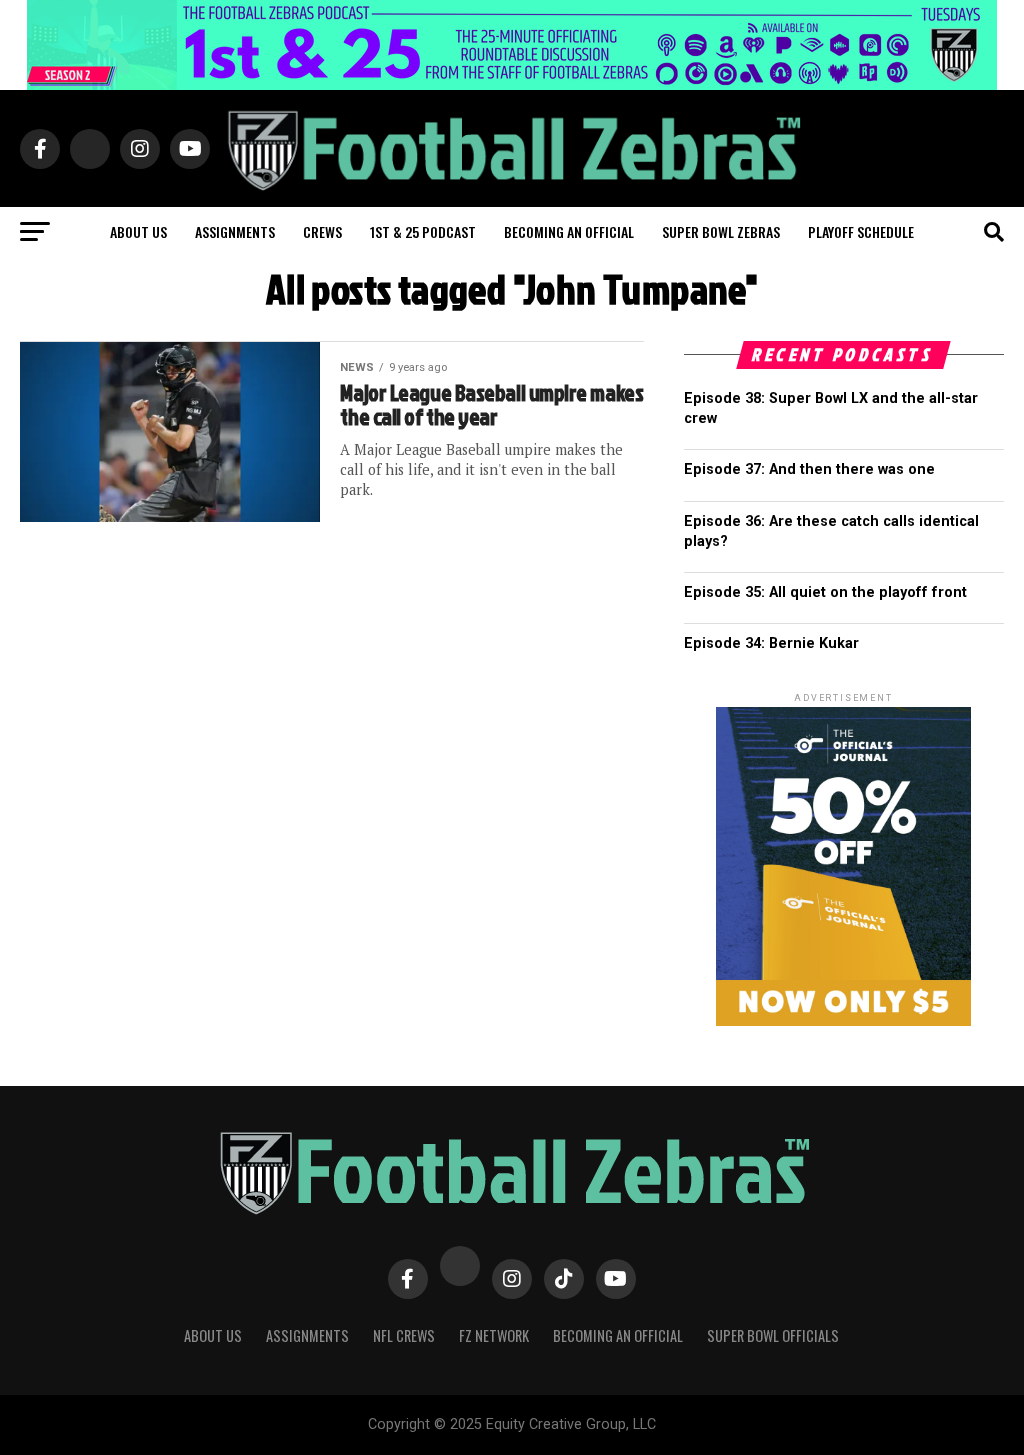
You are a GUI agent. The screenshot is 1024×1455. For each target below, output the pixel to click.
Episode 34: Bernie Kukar (771, 643)
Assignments (235, 231)
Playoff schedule (861, 231)
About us (138, 231)
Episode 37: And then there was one (809, 469)
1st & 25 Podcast (423, 231)
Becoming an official (569, 231)
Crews (322, 231)
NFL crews (404, 1335)
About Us (213, 1335)
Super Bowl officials (773, 1335)
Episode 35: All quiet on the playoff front (825, 592)
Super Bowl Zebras (721, 231)
